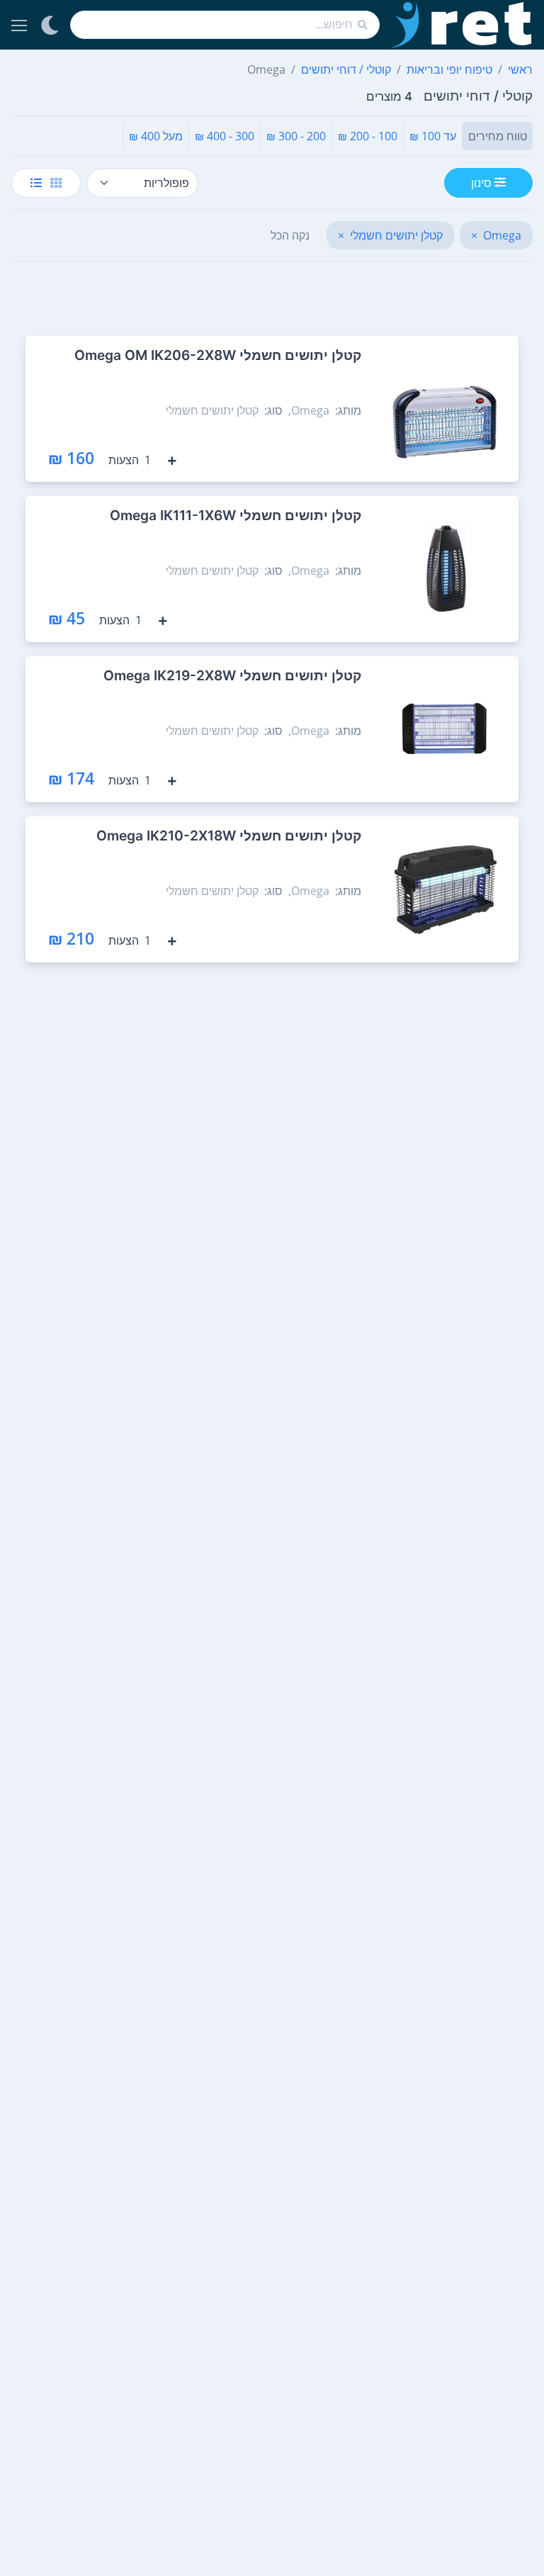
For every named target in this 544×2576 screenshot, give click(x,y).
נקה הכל (290, 235)
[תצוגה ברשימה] (36, 183)
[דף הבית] (462, 25)
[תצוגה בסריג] (56, 183)
